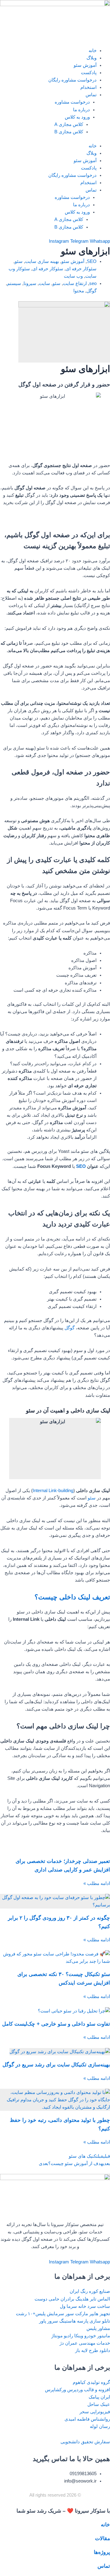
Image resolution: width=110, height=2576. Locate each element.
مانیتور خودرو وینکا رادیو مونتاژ (81, 2336)
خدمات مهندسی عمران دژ (85, 2343)
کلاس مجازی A (69, 124)
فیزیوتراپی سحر (95, 2412)
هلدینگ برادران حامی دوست (62, 2299)
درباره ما (81, 110)
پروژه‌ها (102, 2552)
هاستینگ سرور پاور (57, 2321)
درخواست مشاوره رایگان (72, 80)
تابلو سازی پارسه (94, 2321)
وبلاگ (92, 58)
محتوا (79, 291)
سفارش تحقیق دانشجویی (85, 2442)
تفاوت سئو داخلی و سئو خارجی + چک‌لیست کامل (56, 2024)
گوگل (92, 291)
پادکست (89, 73)
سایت (44, 283)
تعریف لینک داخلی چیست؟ (72, 1597)
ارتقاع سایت (75, 283)
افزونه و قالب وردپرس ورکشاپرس (77, 2390)
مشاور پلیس (98, 2328)
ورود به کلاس (77, 117)
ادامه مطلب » (97, 1883)
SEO (92, 261)
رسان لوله (100, 2426)
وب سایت (73, 276)
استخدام (88, 87)
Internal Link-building (53, 1491)
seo (93, 283)
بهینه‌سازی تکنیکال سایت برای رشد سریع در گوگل (56, 2065)
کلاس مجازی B (69, 132)
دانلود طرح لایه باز (93, 2350)
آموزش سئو (85, 65)
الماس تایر (100, 2299)
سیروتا (30, 283)
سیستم (14, 283)
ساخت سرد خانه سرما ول (85, 2306)
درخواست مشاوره (72, 102)
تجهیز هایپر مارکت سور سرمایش (78, 2314)
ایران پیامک (99, 2397)
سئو (19, 261)
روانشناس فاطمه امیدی (87, 2419)
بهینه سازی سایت (42, 261)
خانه (93, 51)
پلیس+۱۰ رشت (31, 2314)
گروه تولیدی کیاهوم (91, 2382)
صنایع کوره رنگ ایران (90, 2291)
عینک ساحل (99, 2404)
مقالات (103, 2538)
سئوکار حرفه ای (81, 269)
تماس (91, 95)
